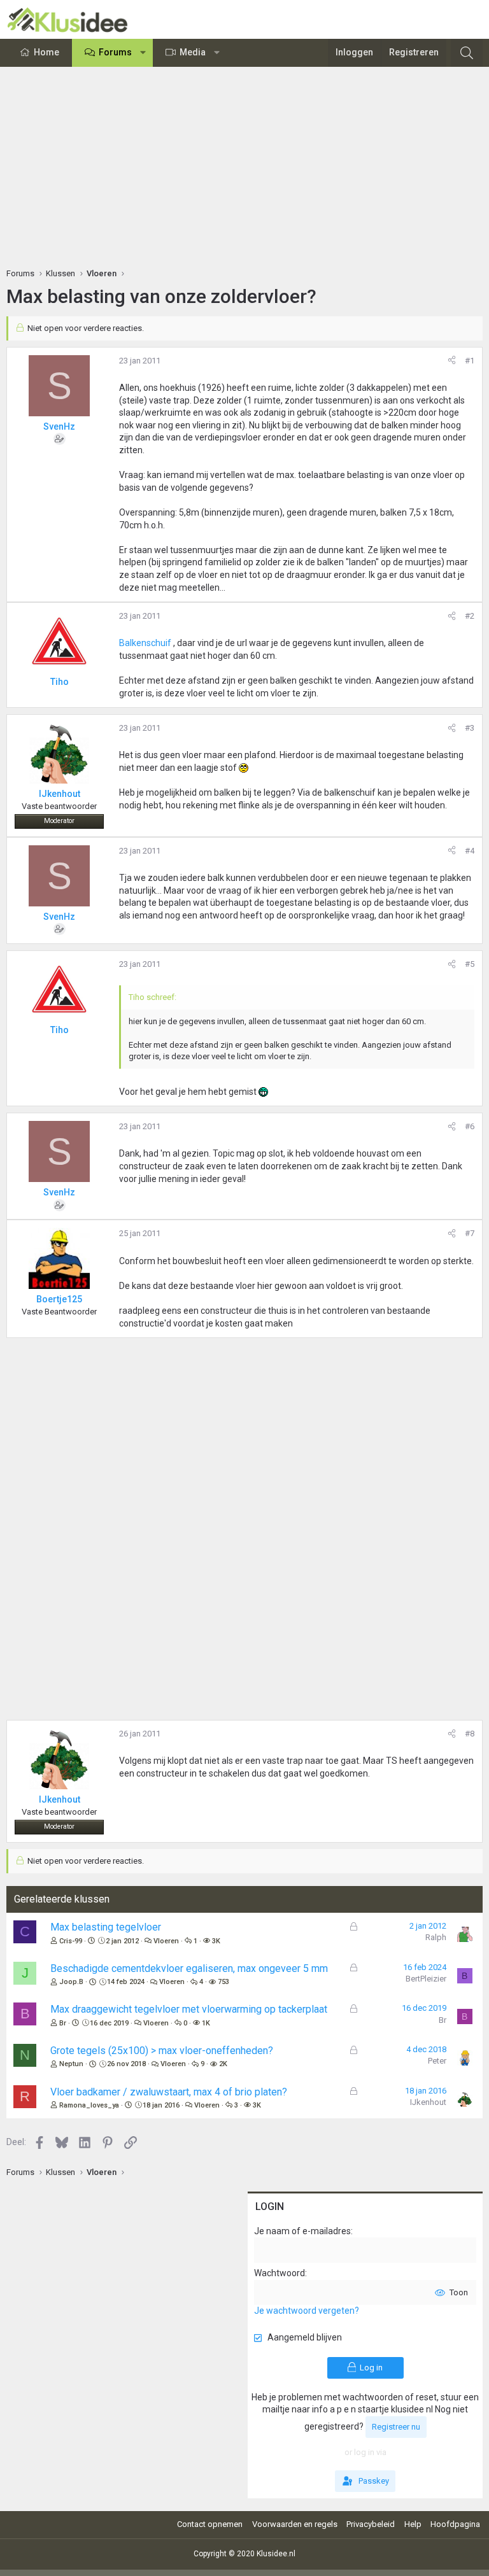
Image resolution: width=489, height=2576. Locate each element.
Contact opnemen (210, 2524)
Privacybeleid (371, 2524)
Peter (437, 2061)
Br (63, 2023)
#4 (470, 851)
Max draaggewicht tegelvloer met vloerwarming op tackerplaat (189, 2009)
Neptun (71, 2064)
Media (193, 52)
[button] (143, 53)
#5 (470, 964)
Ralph (436, 1937)
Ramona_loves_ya (89, 2105)
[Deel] (452, 361)
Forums (115, 52)
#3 (470, 728)
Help (413, 2524)
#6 (470, 1126)
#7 (470, 1233)
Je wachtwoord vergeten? (307, 2311)
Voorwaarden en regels (295, 2524)
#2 (470, 616)
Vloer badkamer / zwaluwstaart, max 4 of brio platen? (169, 2092)
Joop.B (71, 1982)
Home (46, 52)
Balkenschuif (146, 643)
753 (223, 1982)
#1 (470, 361)
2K (223, 2064)
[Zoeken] (467, 53)
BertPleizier (426, 1979)
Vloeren (166, 1941)
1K (206, 2023)
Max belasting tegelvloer (106, 1927)
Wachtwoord (280, 2273)
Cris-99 (71, 1941)
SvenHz (59, 426)
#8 (470, 1734)
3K (216, 1941)
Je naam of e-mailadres (302, 2231)
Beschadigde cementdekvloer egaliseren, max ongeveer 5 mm (189, 1968)
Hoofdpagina (455, 2524)
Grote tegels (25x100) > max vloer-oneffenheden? (162, 2051)
